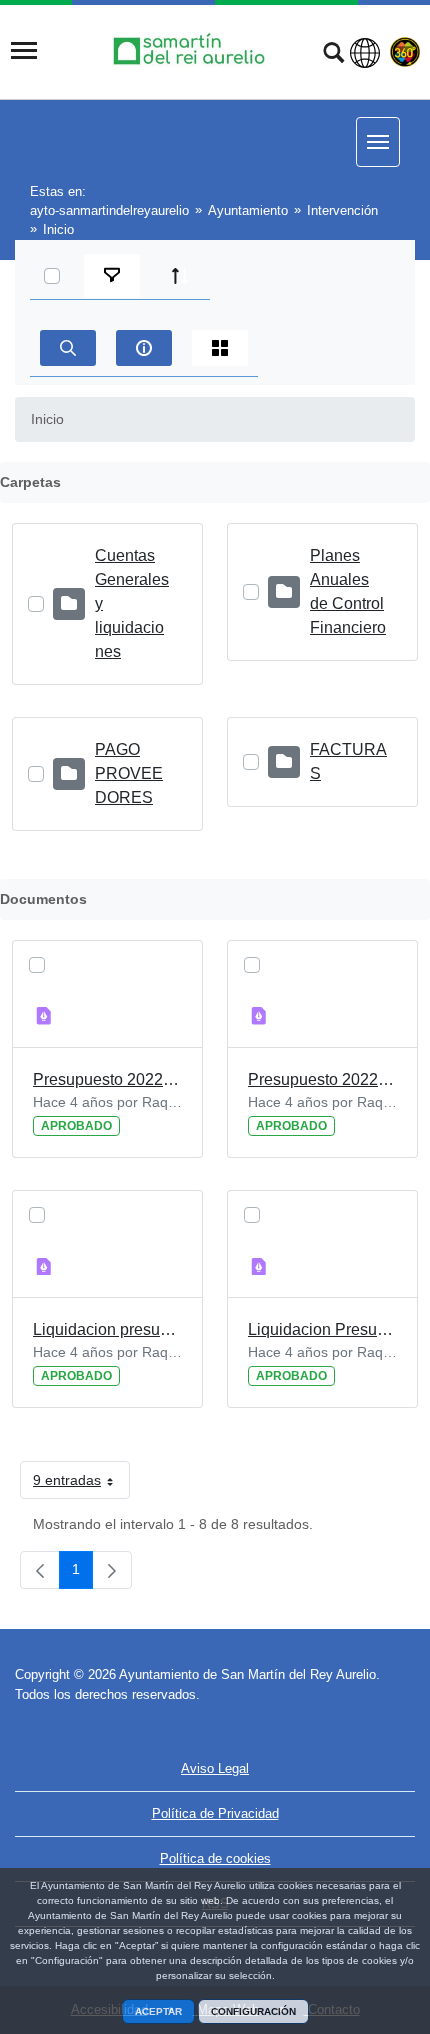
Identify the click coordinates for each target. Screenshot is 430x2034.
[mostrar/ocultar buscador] (333, 55)
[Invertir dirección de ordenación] (180, 276)
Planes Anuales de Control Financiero (348, 591)
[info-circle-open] (144, 348)
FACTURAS (348, 761)
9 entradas (81, 1484)
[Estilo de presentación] (220, 348)
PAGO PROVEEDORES (129, 773)
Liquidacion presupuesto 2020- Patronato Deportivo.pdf (107, 1329)
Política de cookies (215, 1858)
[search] (68, 348)
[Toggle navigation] (24, 51)
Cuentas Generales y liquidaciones (132, 603)
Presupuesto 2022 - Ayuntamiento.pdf (107, 1079)
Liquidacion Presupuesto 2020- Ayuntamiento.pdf (322, 1329)
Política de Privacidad (215, 1813)
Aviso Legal (215, 1768)
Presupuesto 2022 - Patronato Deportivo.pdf (322, 1079)
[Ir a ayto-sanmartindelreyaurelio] (192, 50)
